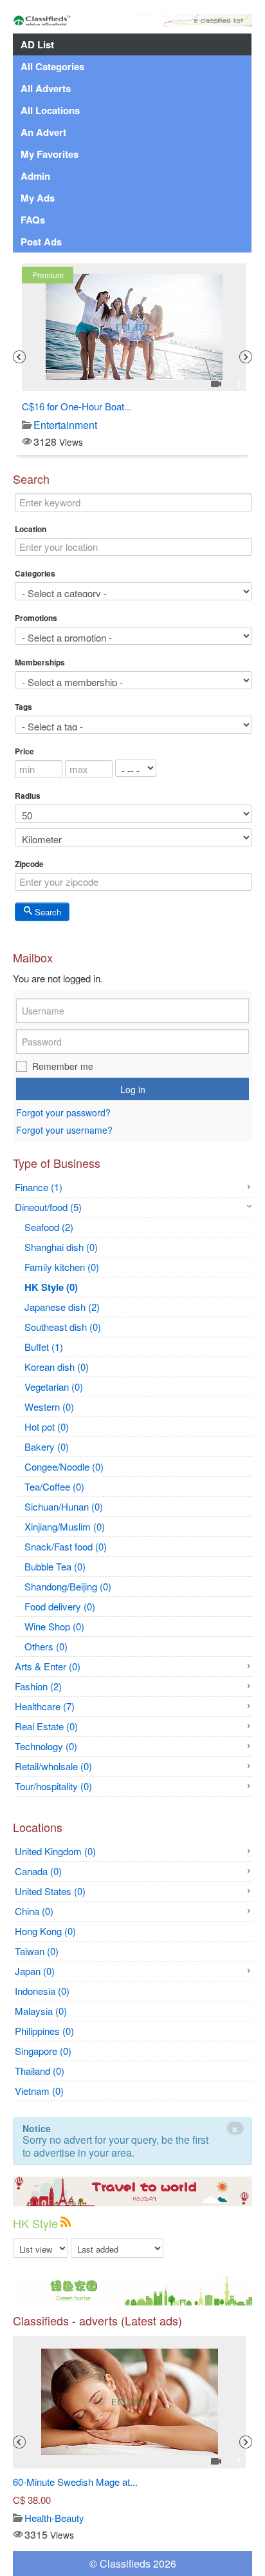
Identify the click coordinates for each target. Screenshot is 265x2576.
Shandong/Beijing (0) (68, 1586)
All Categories (52, 66)
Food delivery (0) (60, 1606)
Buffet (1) (44, 1347)
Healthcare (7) (45, 1706)
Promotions (36, 618)
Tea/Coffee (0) (54, 1486)
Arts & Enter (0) (48, 1666)
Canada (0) (38, 1871)
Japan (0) (35, 1971)
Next (246, 357)
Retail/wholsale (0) (53, 1766)
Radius (28, 796)
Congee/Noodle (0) (64, 1466)
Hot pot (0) (47, 1426)
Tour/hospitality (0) (53, 1786)
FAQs (33, 220)
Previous (19, 357)
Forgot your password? (63, 1113)
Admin (35, 176)
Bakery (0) (47, 1446)
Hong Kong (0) (45, 1931)
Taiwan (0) (37, 1951)
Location (31, 529)
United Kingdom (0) (55, 1851)
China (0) (34, 1911)
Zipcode (29, 864)
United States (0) (50, 1891)
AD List (37, 44)
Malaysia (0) (41, 2011)
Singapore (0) (43, 2051)
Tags (23, 707)
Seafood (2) (49, 1227)
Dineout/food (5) (48, 1207)
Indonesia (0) (42, 1991)
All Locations (50, 110)
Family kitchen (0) (62, 1267)
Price (24, 751)
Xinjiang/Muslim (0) (65, 1526)
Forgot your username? (64, 1130)
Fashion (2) (38, 1686)
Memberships (40, 662)
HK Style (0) (51, 1287)
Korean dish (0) (57, 1367)
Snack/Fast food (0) (66, 1546)
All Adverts (46, 88)
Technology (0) (46, 1746)
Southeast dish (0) (63, 1327)
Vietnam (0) (39, 2091)
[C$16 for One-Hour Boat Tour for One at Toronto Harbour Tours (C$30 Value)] (134, 327)
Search (47, 912)
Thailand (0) (40, 2071)
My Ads (38, 198)
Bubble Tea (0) (55, 1566)
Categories (35, 573)
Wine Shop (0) (54, 1626)
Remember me (63, 1066)
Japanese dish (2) (62, 1307)
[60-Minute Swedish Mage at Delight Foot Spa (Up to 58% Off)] (130, 2402)
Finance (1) (39, 1187)
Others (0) (46, 1646)
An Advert (43, 132)
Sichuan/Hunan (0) (64, 1506)
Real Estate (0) (46, 1726)
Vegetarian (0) (54, 1387)
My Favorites (50, 154)
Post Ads (41, 242)
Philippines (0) (44, 2031)
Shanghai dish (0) (61, 1247)
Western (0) (49, 1407)
